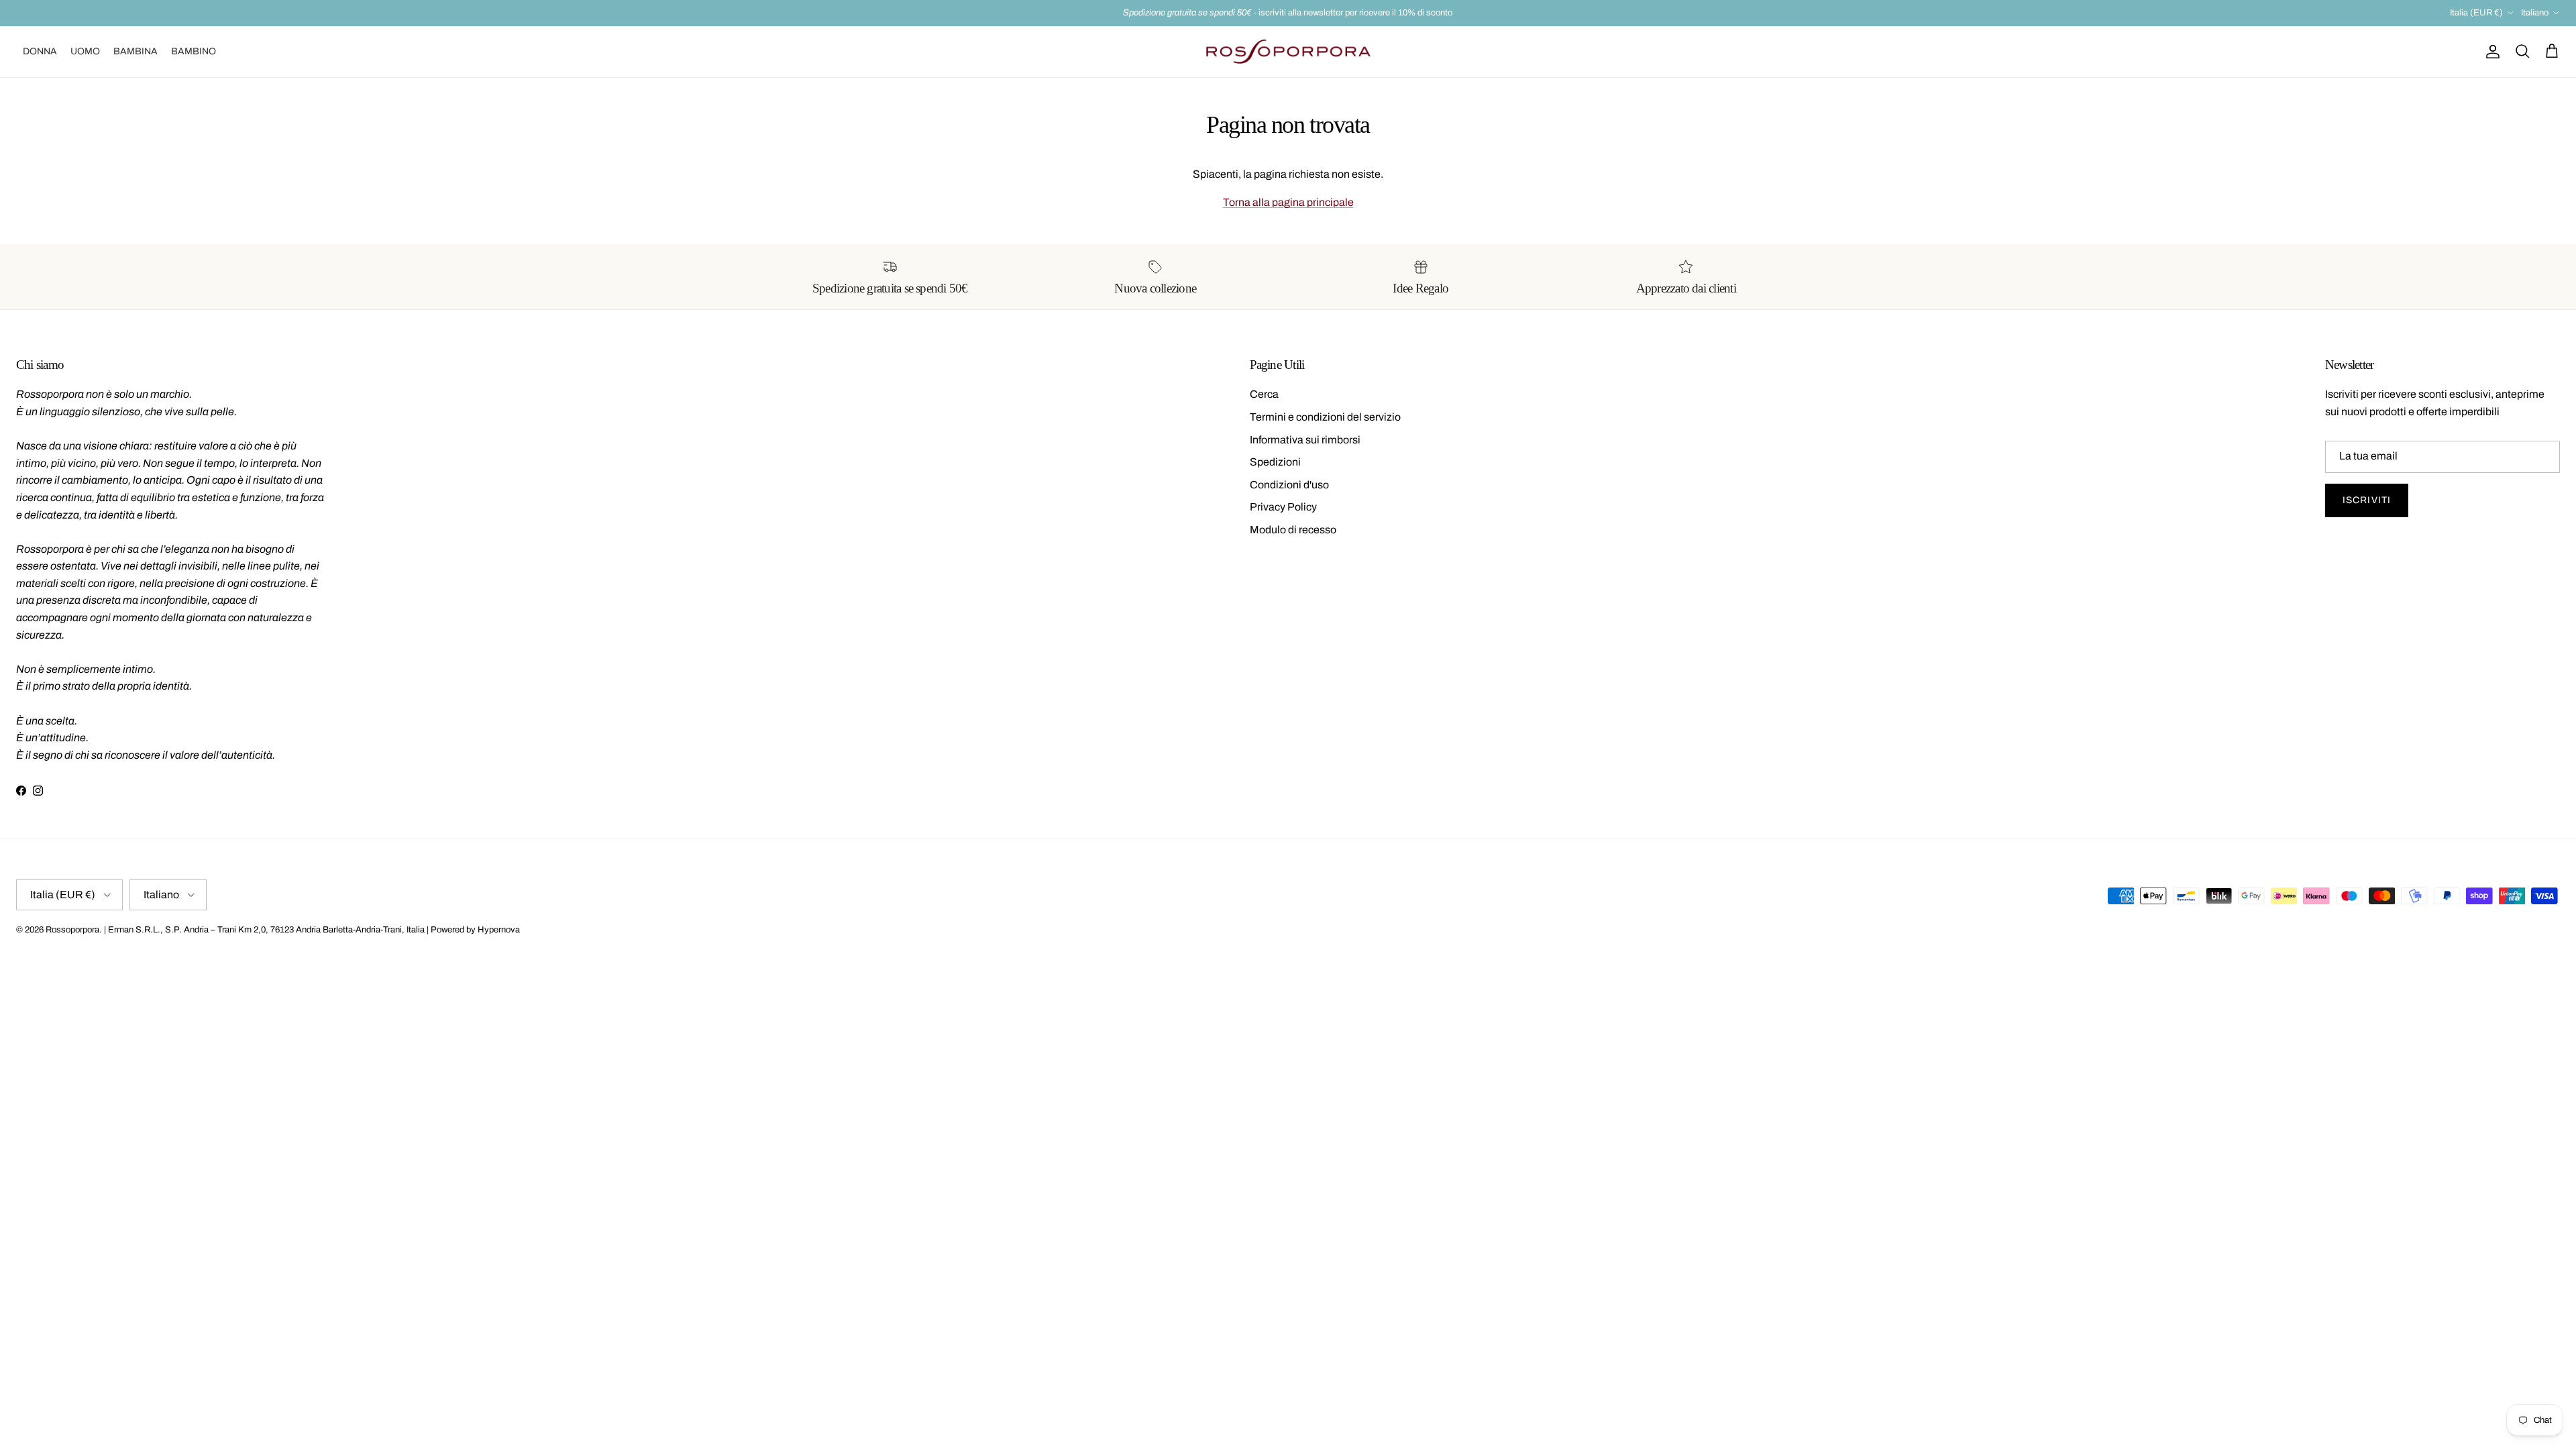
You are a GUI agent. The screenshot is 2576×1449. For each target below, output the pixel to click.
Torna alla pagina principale (1288, 202)
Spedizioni (1275, 462)
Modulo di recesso (1293, 530)
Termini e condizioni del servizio (1325, 417)
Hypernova (499, 930)
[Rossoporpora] (1288, 52)
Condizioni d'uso (1289, 485)
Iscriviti (2367, 500)
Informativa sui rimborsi (1305, 440)
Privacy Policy (1283, 507)
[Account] (2490, 52)
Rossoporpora (72, 930)
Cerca (1264, 394)
